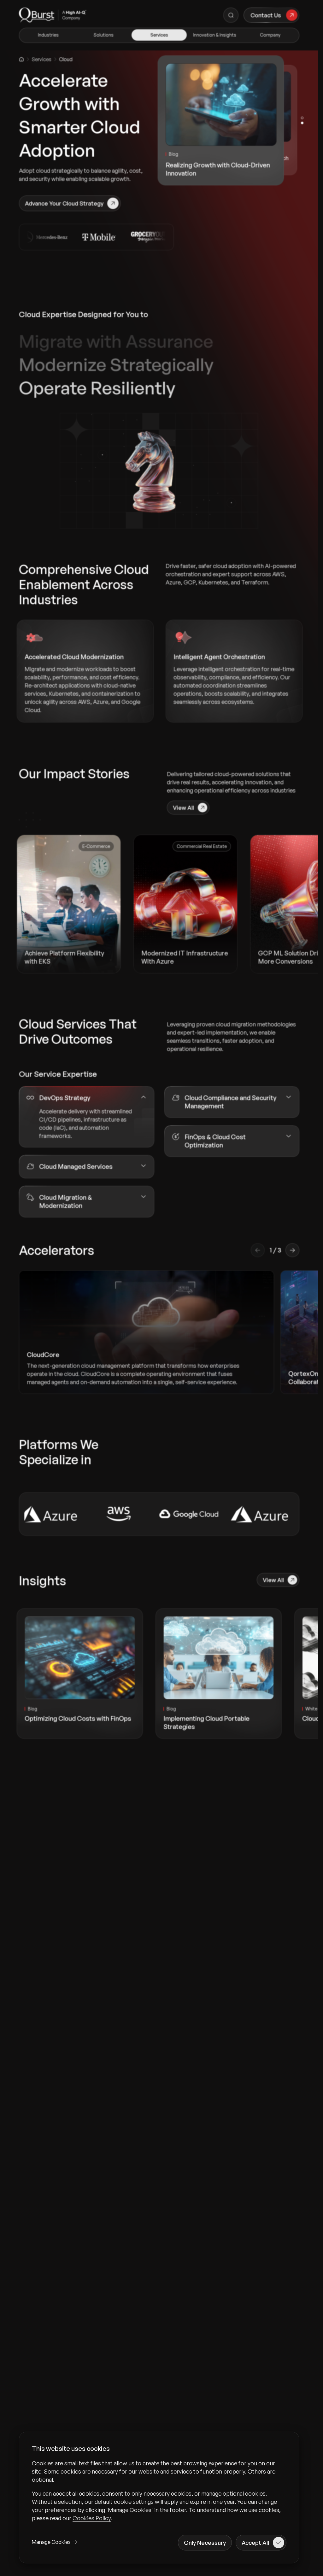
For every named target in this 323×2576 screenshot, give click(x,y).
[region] (159, 2491)
